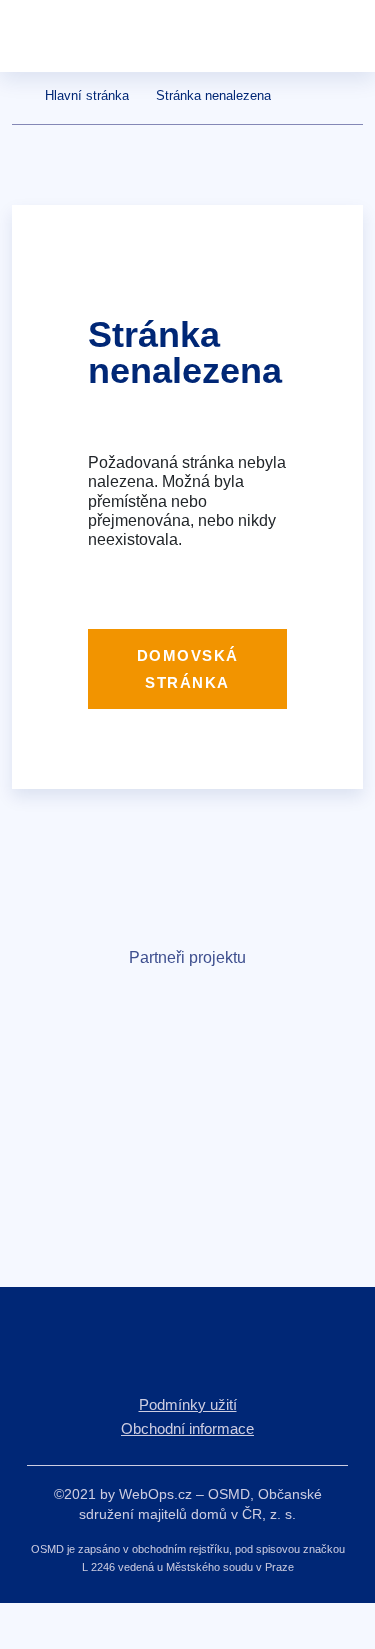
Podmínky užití (188, 1404)
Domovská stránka (188, 669)
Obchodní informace (187, 1428)
